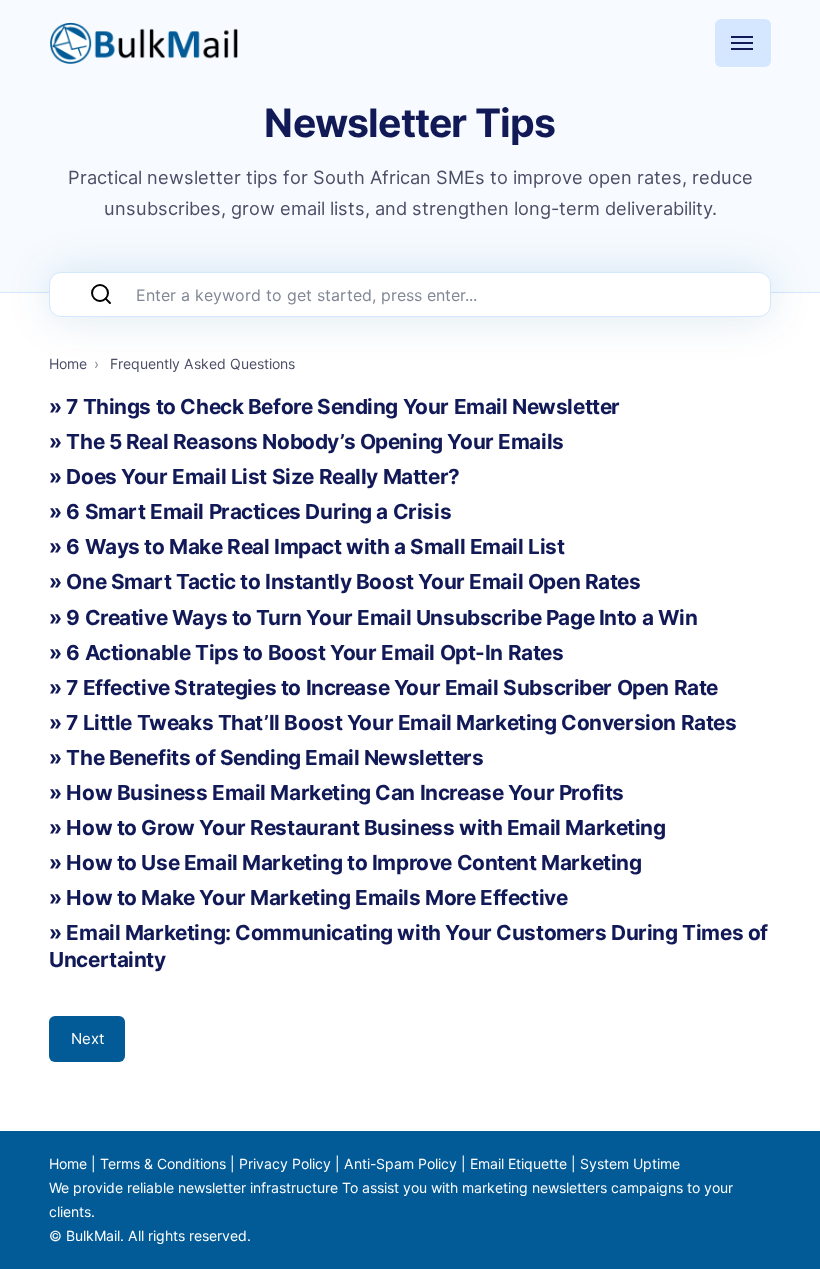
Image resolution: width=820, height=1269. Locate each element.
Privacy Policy (285, 1163)
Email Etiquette (518, 1163)
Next (87, 1038)
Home (68, 1163)
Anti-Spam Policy (400, 1163)
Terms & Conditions (163, 1163)
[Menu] (743, 43)
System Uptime (630, 1163)
